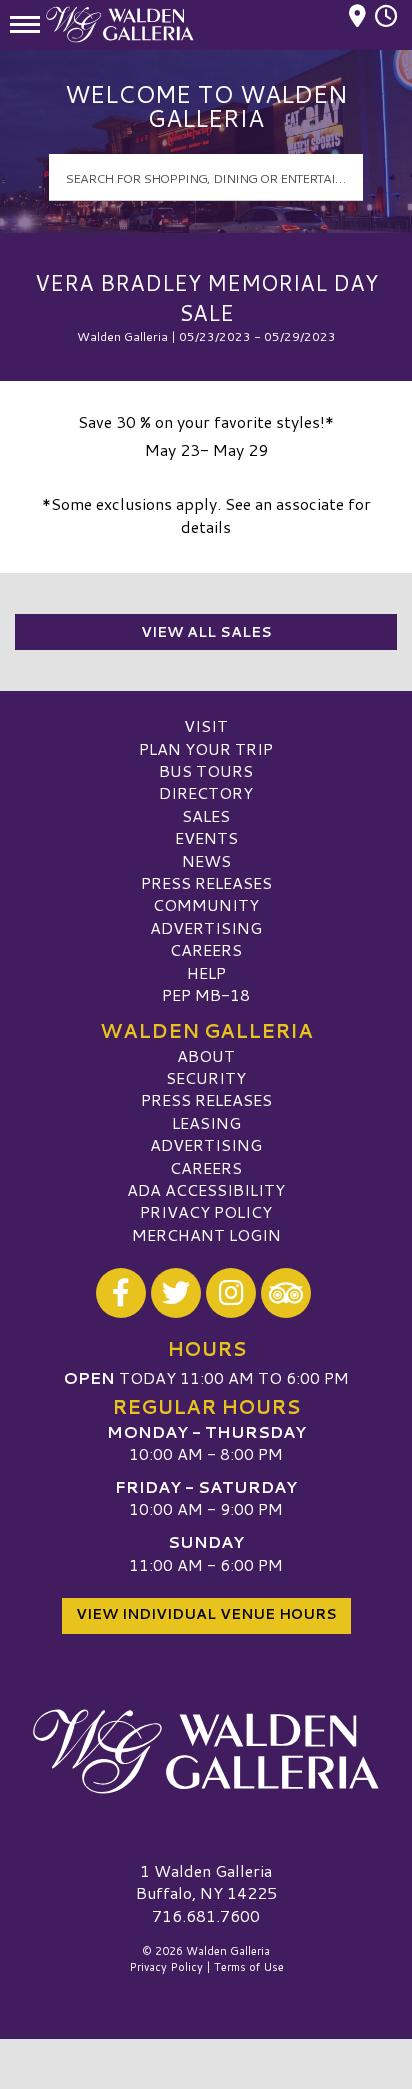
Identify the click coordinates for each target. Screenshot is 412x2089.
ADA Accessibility (206, 1189)
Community (206, 904)
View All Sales (206, 632)
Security (206, 1077)
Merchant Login (206, 1234)
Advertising (206, 927)
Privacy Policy (206, 1211)
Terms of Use (249, 1967)
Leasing (206, 1122)
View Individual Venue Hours (206, 1614)
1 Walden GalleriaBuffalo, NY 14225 (206, 1881)
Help (206, 972)
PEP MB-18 (206, 994)
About (206, 1055)
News (206, 860)
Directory (206, 792)
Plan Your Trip (206, 748)
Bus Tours (206, 770)
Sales (206, 815)
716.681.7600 (206, 1916)
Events (206, 837)
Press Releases (206, 882)
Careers (206, 949)
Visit (206, 725)
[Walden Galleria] (206, 1752)
